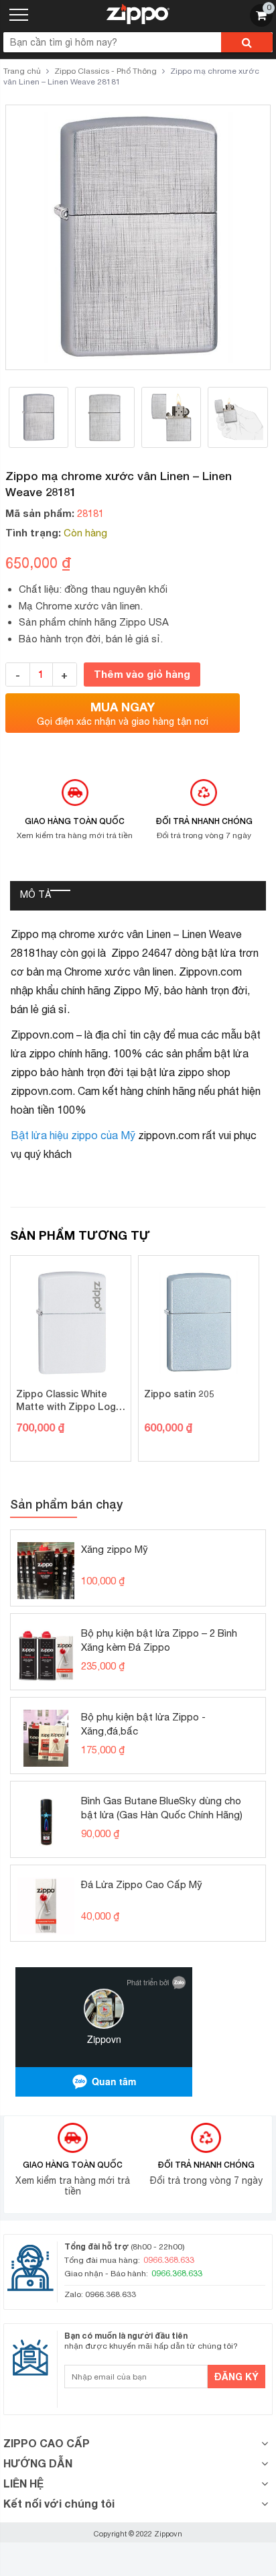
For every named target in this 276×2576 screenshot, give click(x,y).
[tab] (36, 896)
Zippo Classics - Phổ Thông (106, 71)
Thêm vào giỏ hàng (142, 674)
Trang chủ (22, 71)
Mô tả (36, 894)
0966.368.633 (111, 2294)
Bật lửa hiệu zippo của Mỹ (73, 1135)
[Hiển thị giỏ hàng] (261, 23)
